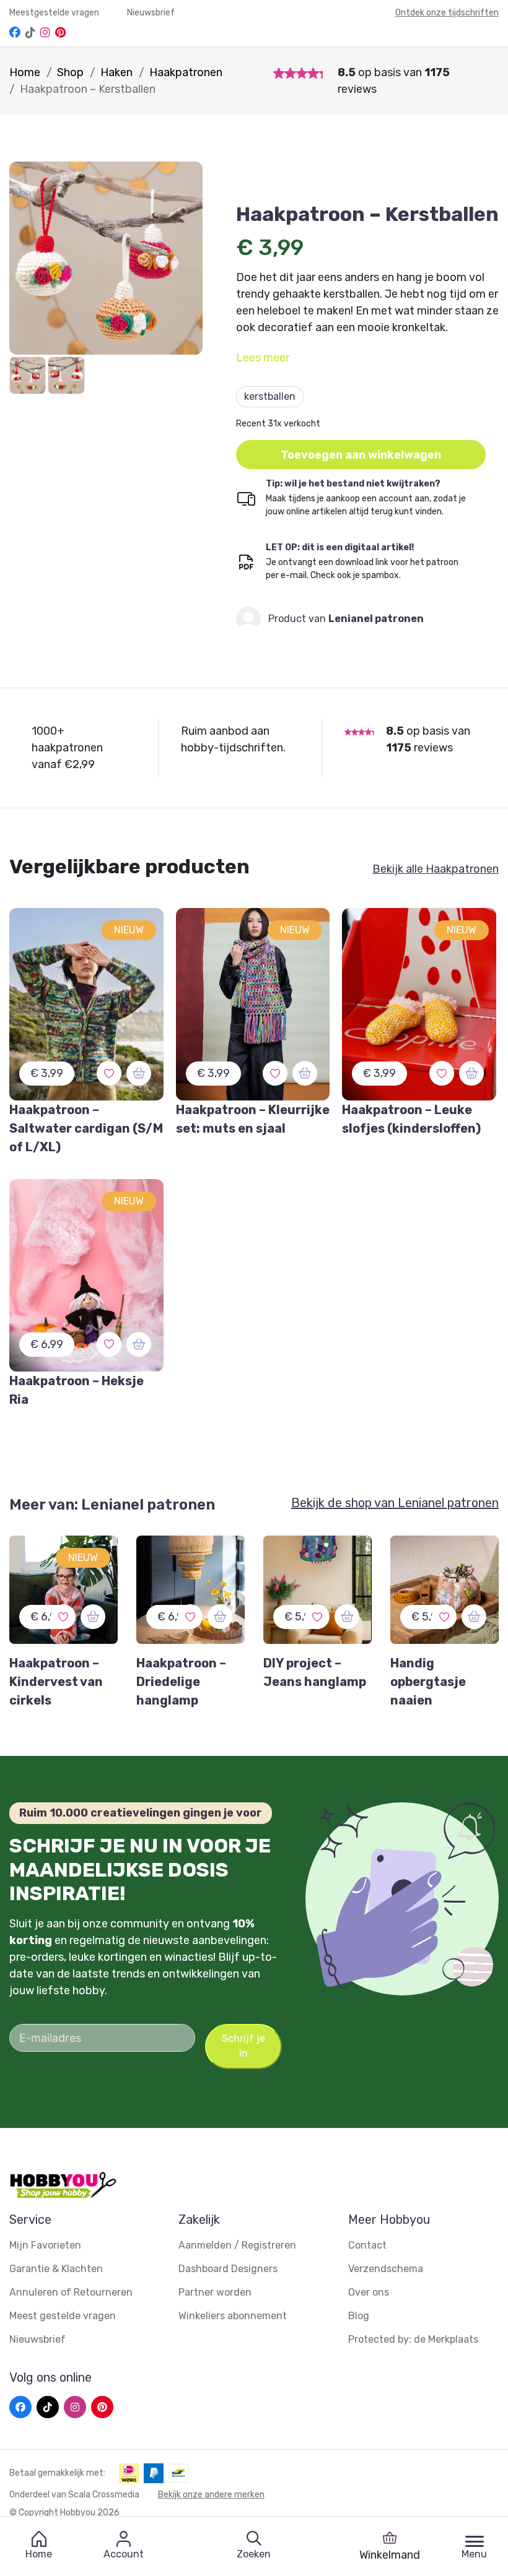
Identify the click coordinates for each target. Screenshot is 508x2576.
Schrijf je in (243, 2046)
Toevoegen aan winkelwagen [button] (361, 455)
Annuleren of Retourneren (71, 2292)
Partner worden (215, 2292)
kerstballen (270, 396)
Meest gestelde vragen (63, 2316)
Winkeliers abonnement (233, 2316)
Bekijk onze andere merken (211, 2495)
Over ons (369, 2292)
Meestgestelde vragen (55, 13)
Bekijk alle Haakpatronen (436, 869)
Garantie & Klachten (56, 2269)
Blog (359, 2316)
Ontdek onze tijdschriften (447, 13)
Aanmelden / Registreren (237, 2245)
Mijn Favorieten (45, 2245)
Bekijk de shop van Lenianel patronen (395, 1503)
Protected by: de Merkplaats (413, 2339)
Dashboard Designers (228, 2269)
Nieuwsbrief (151, 13)
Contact (367, 2245)
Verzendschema (386, 2269)
